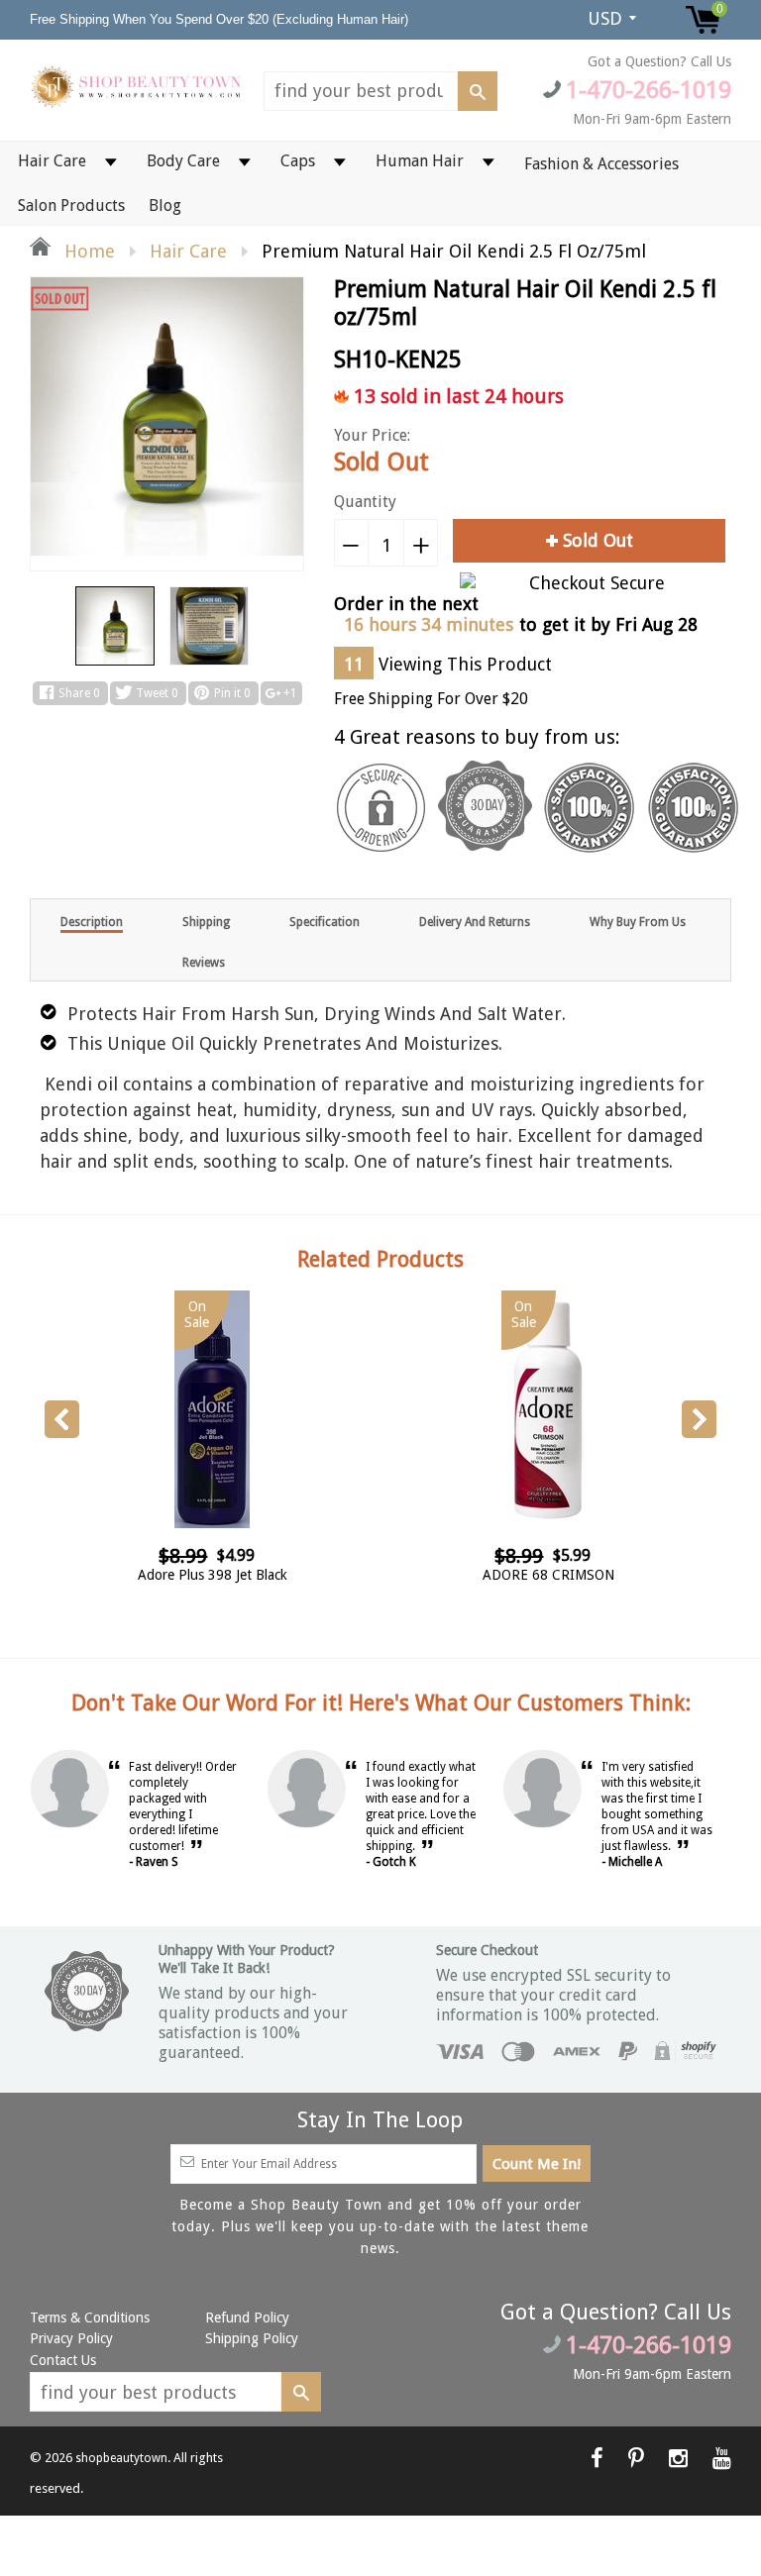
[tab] (92, 921)
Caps (298, 161)
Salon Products (71, 206)
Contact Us (63, 2360)
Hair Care (52, 161)
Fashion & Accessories (601, 164)
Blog (165, 206)
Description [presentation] (92, 922)
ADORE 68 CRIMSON (548, 1575)
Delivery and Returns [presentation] (475, 922)
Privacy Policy (71, 2338)
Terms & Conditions (90, 2318)
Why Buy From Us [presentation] (638, 922)
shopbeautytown (121, 2458)
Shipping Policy (252, 2338)
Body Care (183, 161)
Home (87, 251)
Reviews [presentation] (204, 963)
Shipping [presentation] (206, 922)
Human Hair (420, 161)
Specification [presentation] (325, 922)
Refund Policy (247, 2318)
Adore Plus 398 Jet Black (213, 1575)
